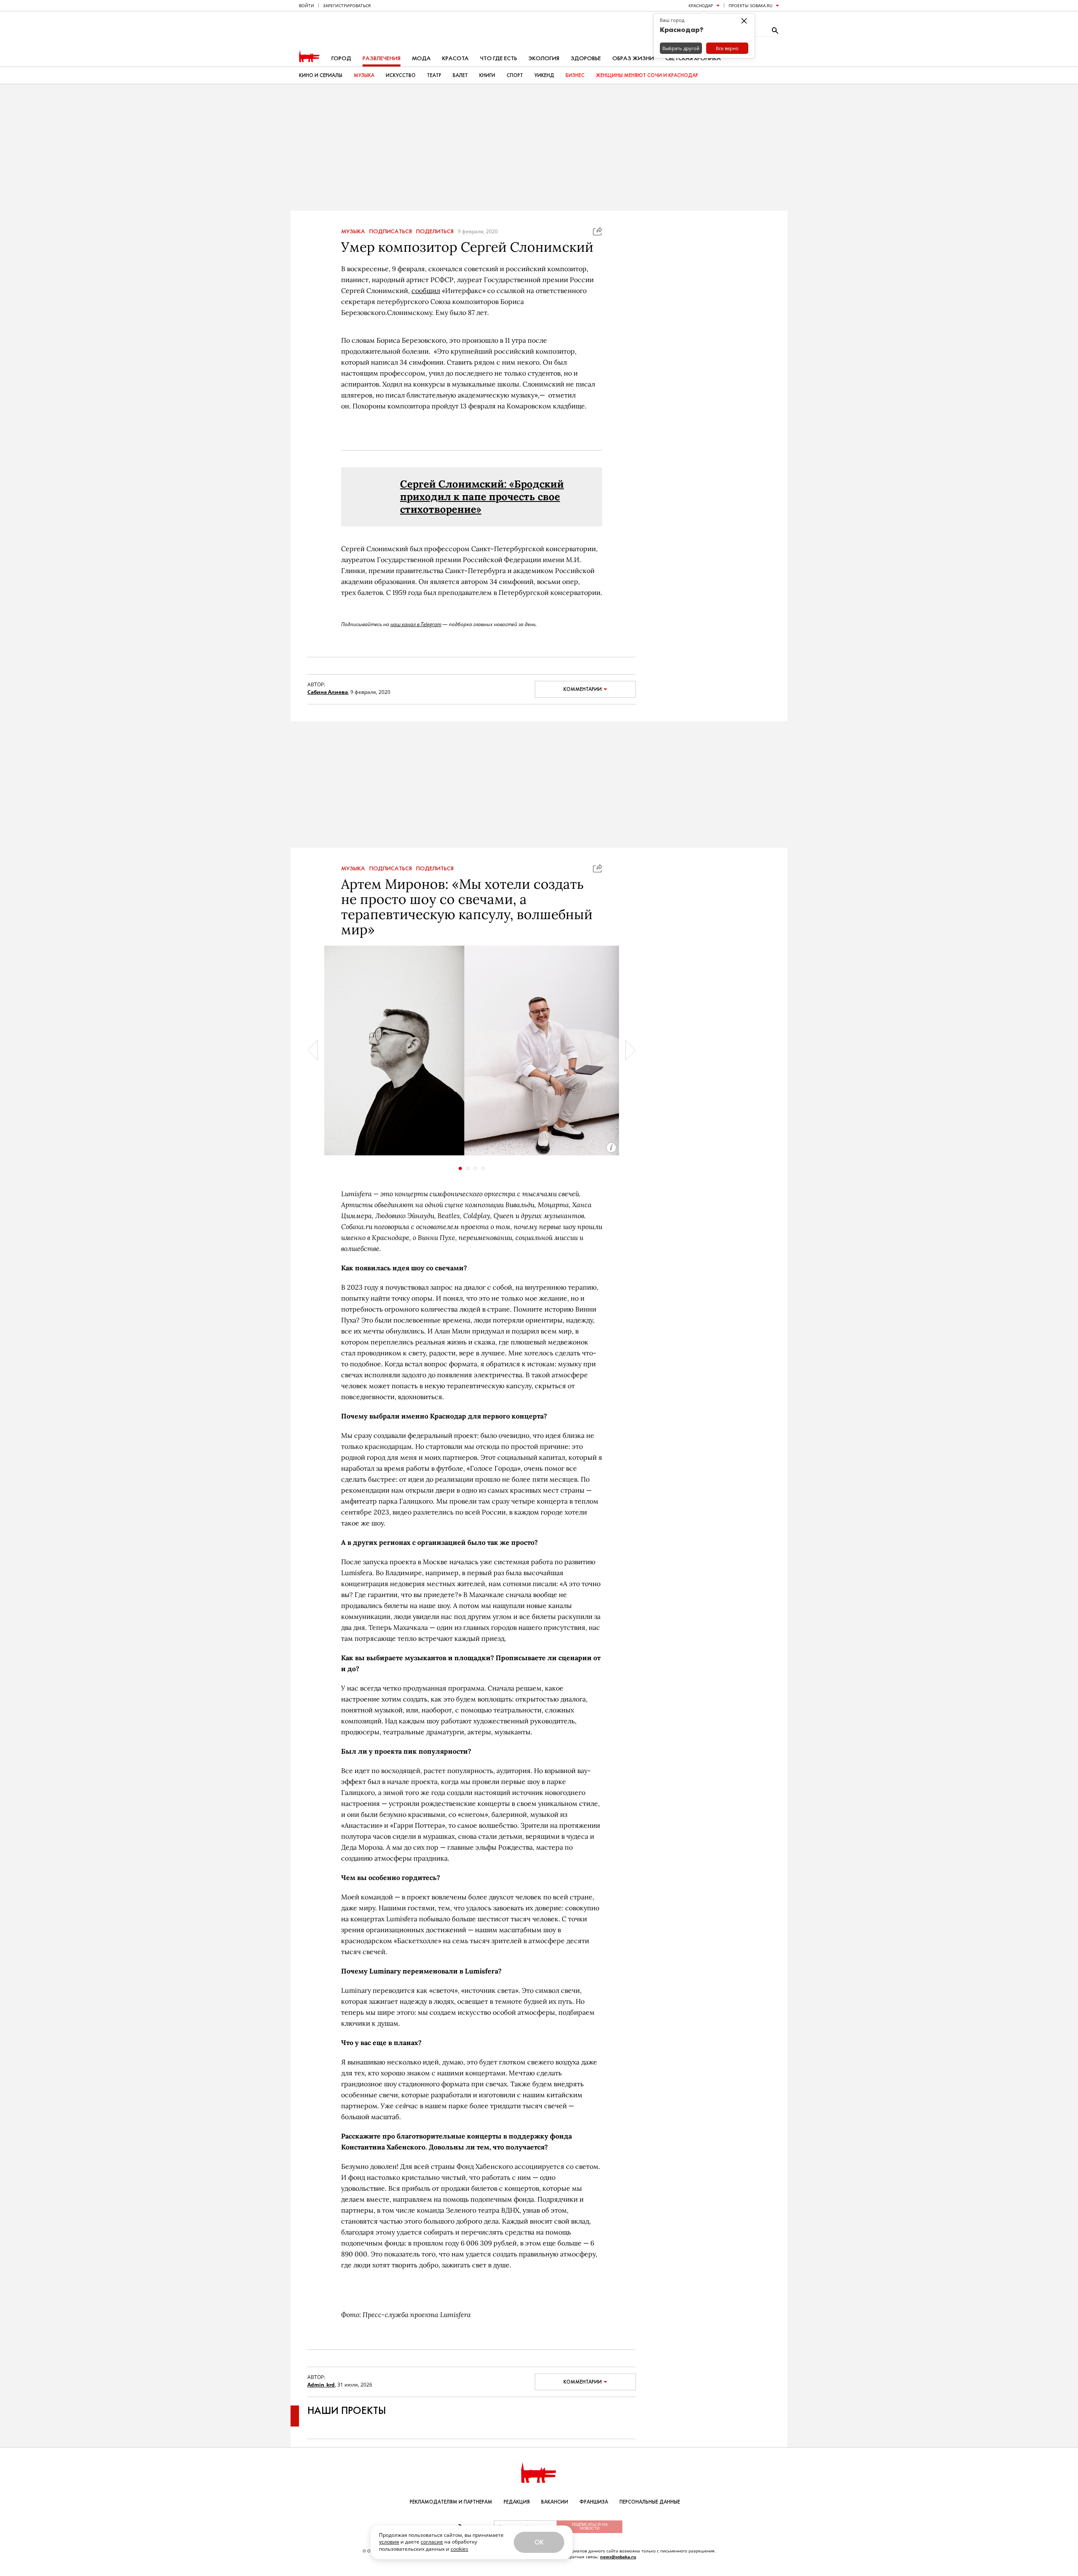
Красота (455, 58)
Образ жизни (633, 58)
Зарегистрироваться (347, 5)
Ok (539, 2542)
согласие (432, 2542)
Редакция (517, 2502)
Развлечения (382, 58)
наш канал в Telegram (416, 624)
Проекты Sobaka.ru (750, 5)
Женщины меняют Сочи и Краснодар (647, 75)
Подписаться (391, 232)
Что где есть (499, 58)
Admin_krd (321, 2385)
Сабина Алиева (328, 692)
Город (341, 58)
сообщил (426, 291)
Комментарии (583, 689)
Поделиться (435, 232)
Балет (460, 75)
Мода (421, 58)
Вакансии (555, 2502)
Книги (487, 75)
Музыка (364, 75)
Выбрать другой (681, 48)
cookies (459, 2549)
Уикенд (544, 75)
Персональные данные (650, 2502)
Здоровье (586, 58)
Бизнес (575, 75)
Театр (434, 75)
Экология (544, 58)
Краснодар (701, 5)
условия (389, 2542)
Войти (307, 5)
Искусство (401, 75)
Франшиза (594, 2502)
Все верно (727, 48)
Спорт (515, 75)
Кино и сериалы (321, 75)
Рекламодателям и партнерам (451, 2502)
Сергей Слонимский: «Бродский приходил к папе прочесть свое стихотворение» (482, 497)
